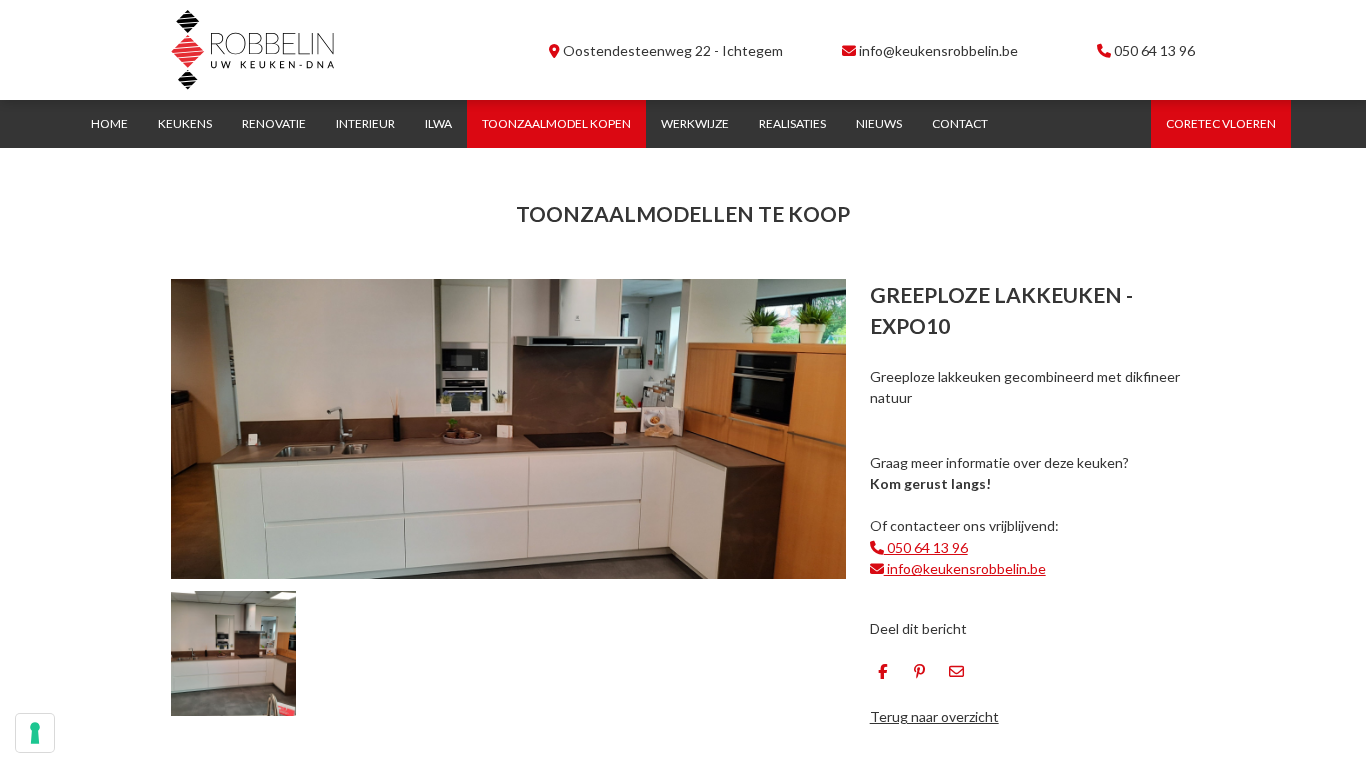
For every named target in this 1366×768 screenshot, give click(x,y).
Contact (960, 123)
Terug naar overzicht (934, 716)
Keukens (185, 123)
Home (109, 123)
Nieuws (879, 123)
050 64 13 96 (1154, 50)
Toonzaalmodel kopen (556, 123)
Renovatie (274, 123)
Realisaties (792, 123)
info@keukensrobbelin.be (937, 50)
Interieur (365, 123)
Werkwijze (695, 123)
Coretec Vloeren (1221, 123)
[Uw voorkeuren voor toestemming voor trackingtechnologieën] (35, 733)
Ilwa (438, 123)
